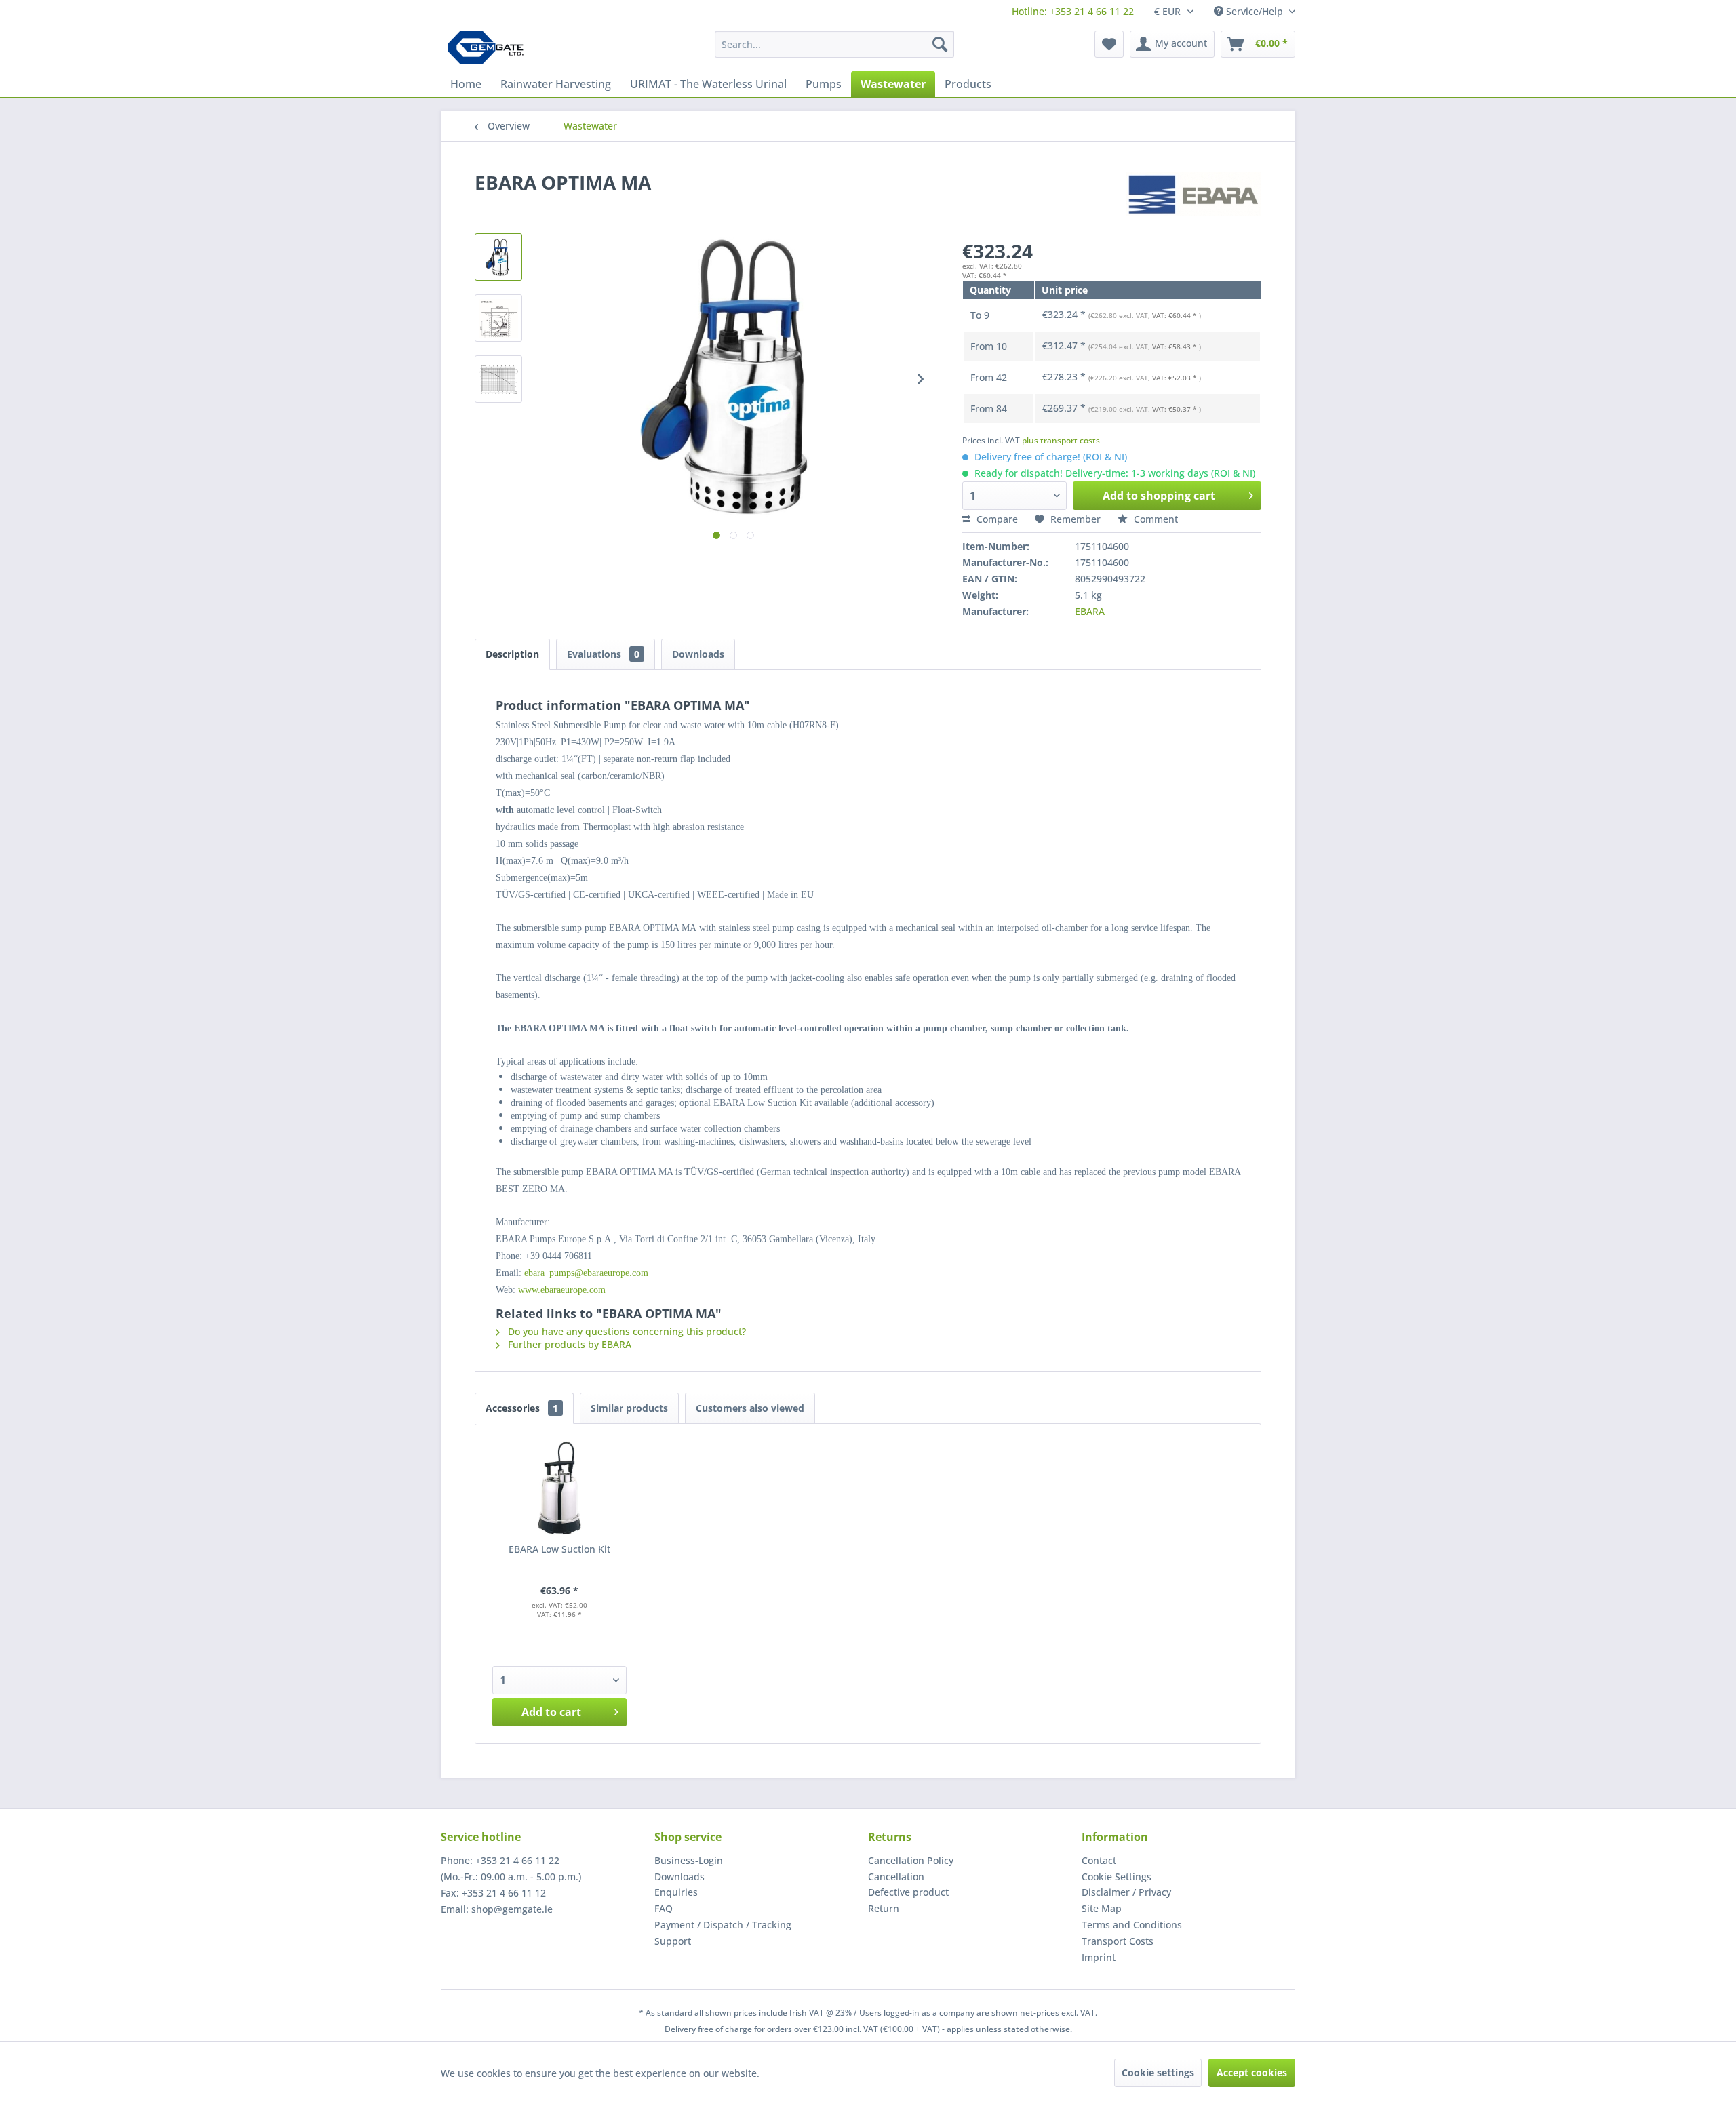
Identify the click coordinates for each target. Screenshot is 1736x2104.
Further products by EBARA (568, 1344)
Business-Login (689, 1860)
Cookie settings (1158, 2072)
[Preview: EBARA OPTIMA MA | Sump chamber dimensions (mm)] (498, 318)
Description (512, 654)
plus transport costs (1061, 440)
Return (884, 1908)
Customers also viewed (750, 1408)
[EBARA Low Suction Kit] (559, 1488)
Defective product (908, 1892)
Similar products (629, 1408)
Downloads (698, 654)
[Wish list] (1109, 44)
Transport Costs (1118, 1941)
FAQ (664, 1908)
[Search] (940, 44)
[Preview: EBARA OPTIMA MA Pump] (498, 257)
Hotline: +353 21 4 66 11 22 (1073, 11)
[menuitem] (1073, 11)
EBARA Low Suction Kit (559, 1549)
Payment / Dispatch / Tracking (723, 1925)
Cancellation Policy (911, 1860)
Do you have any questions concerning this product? (626, 1331)
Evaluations (603, 654)
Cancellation (896, 1877)
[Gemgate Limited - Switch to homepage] (490, 47)
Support (673, 1941)
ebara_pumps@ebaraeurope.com (586, 1273)
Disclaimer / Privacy (1126, 1892)
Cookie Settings (1117, 1877)
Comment (1155, 519)
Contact (1099, 1860)
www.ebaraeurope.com (562, 1290)
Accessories (522, 1408)
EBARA (1090, 611)
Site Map (1102, 1908)
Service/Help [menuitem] (1255, 11)
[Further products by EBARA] (1193, 196)
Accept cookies (1252, 2072)
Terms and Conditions (1132, 1925)
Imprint (1099, 1957)
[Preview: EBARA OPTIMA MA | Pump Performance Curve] (498, 379)
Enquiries (676, 1892)
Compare (996, 519)
